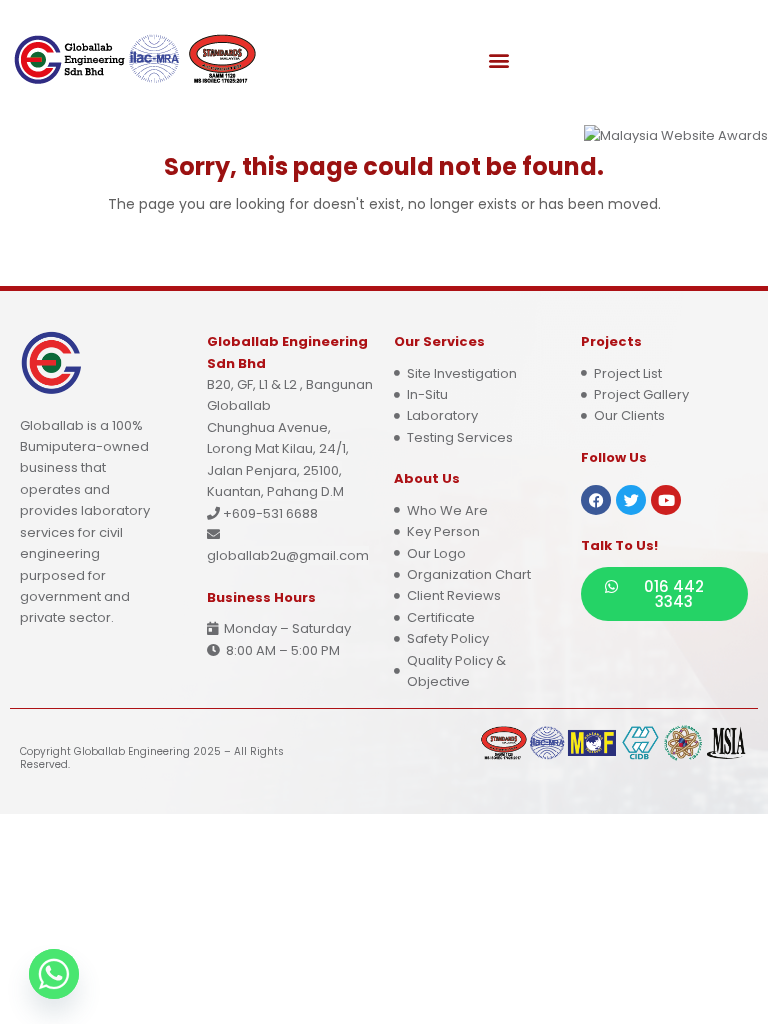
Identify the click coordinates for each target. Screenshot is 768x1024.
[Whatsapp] (54, 974)
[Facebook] (596, 500)
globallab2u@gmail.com (288, 555)
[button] (499, 60)
